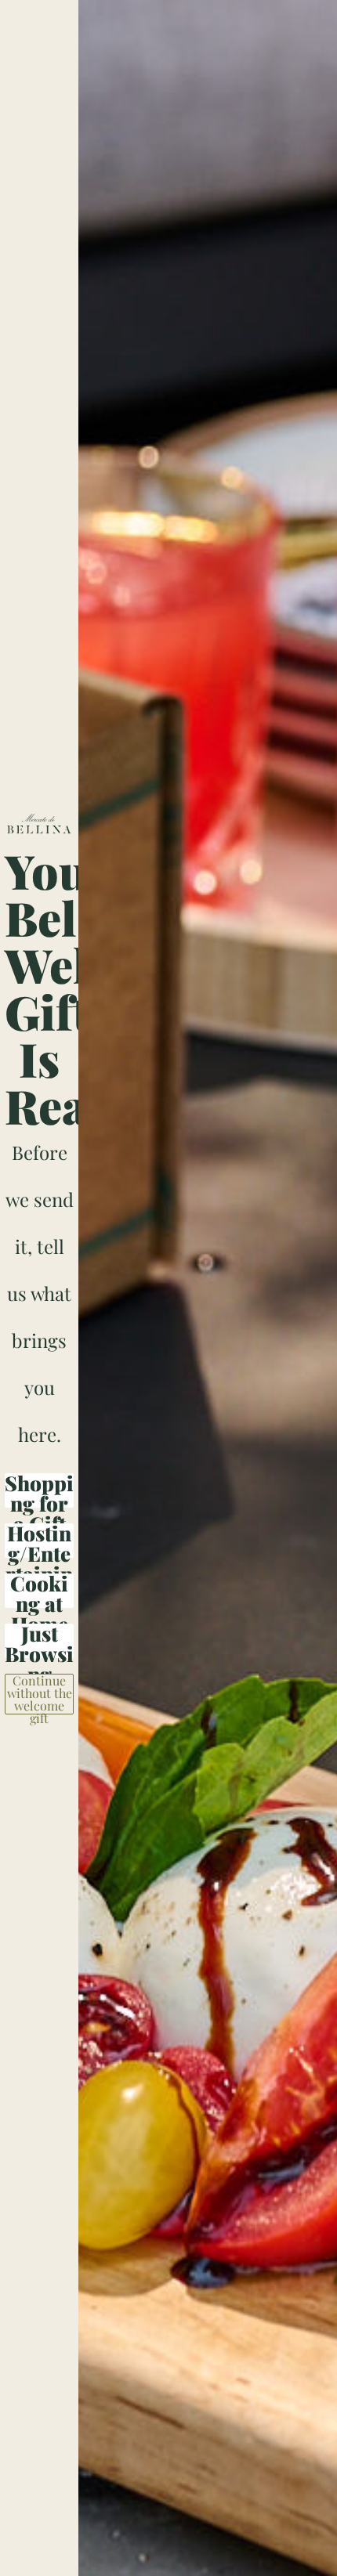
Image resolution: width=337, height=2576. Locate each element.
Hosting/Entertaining (39, 1541)
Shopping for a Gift (39, 1490)
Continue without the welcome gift (40, 1694)
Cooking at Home (39, 1591)
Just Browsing (39, 1641)
